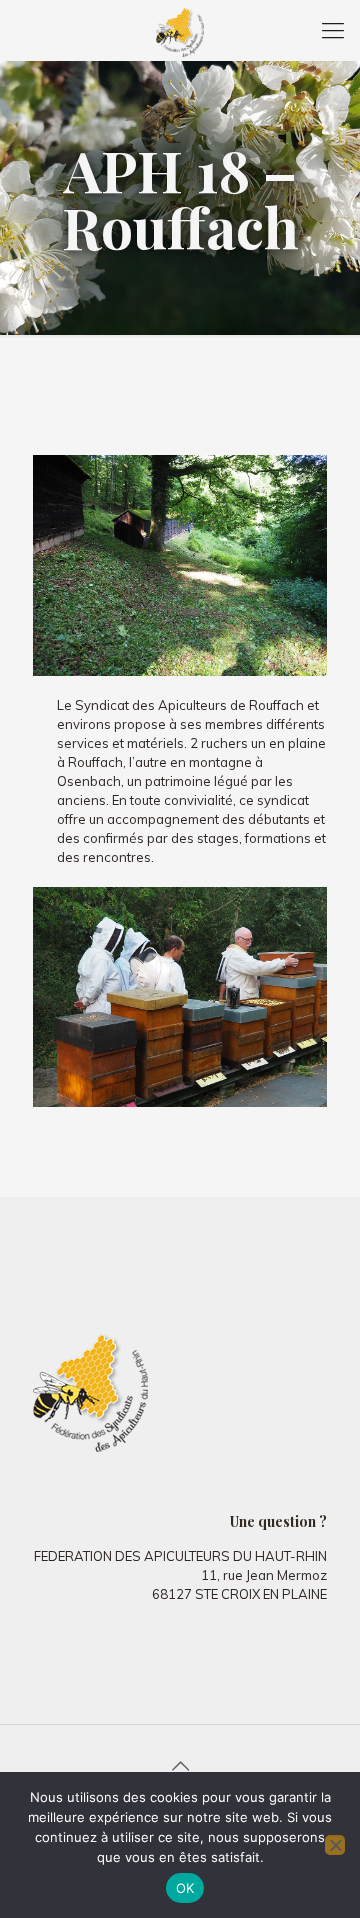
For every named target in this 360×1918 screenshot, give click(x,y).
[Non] (335, 1845)
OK (185, 1888)
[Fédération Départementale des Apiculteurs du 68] (180, 30)
